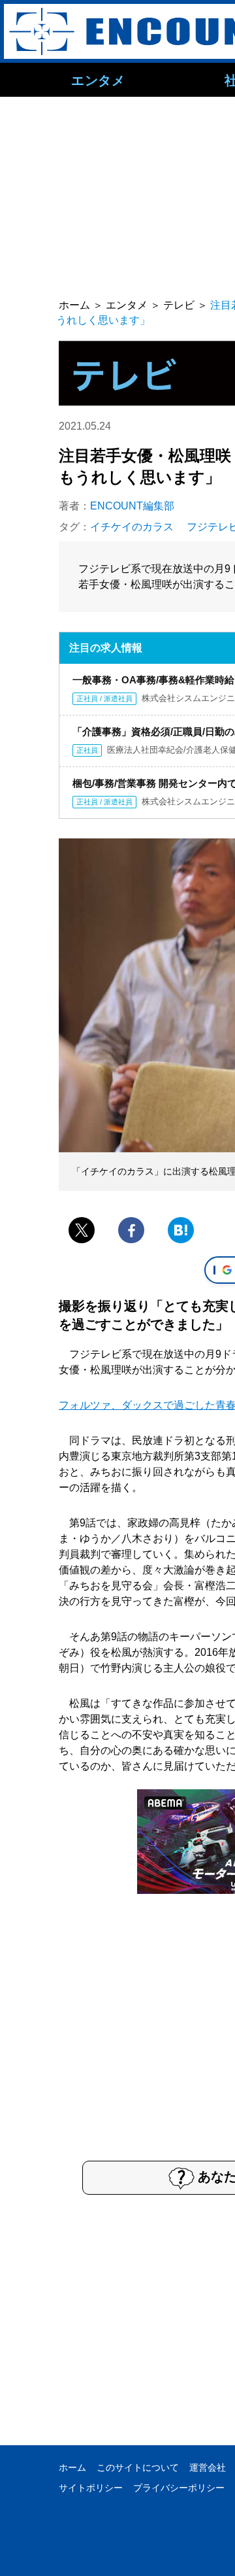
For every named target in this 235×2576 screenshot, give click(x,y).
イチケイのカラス (132, 527)
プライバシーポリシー (179, 2488)
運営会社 (208, 2467)
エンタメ (98, 80)
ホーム (72, 2467)
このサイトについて (138, 2467)
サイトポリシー (91, 2488)
